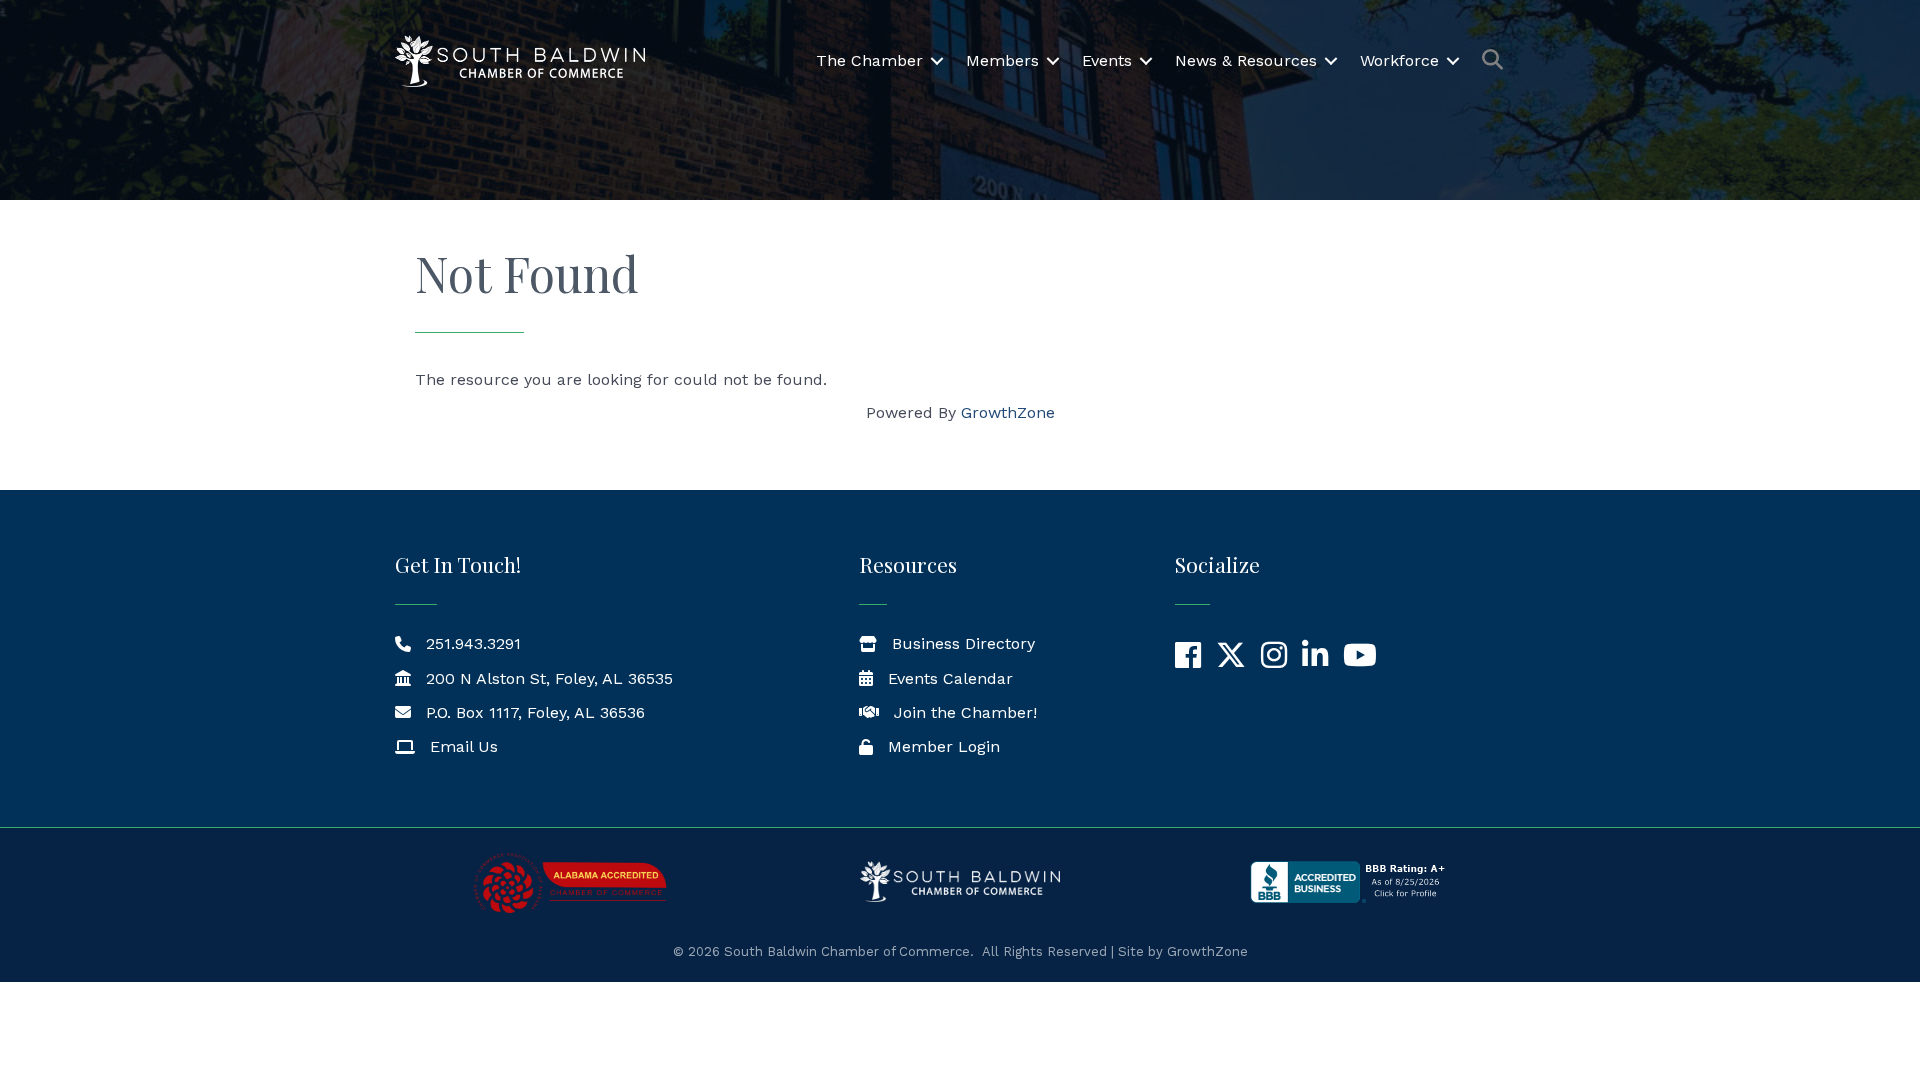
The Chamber (869, 60)
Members (1002, 60)
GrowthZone (1008, 412)
